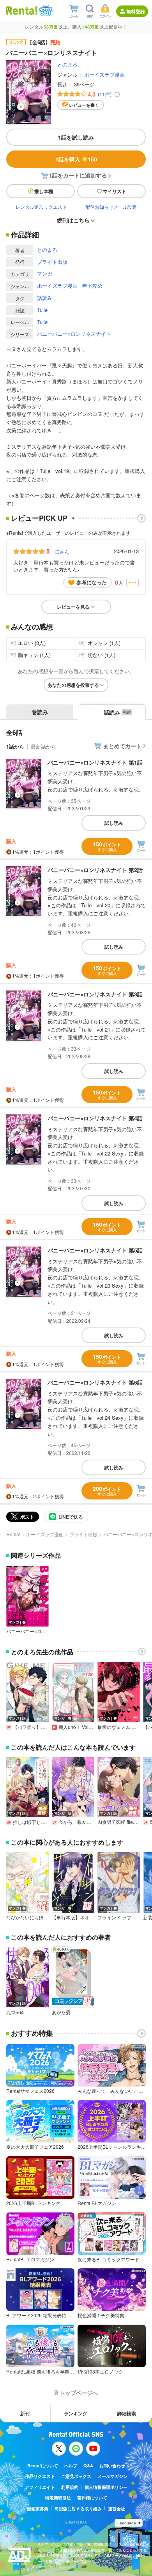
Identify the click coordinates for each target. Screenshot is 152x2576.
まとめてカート (122, 746)
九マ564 (15, 2012)
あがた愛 (61, 2012)
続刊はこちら (73, 220)
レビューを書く (84, 105)
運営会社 (117, 2509)
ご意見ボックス (76, 2476)
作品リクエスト (40, 2476)
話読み (45, 298)
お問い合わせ (112, 2466)
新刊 (25, 2413)
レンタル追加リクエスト (41, 207)
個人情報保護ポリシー (106, 2487)
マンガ (45, 273)
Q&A (88, 2466)
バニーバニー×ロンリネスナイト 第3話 (95, 994)
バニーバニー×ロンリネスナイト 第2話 (95, 870)
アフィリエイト (40, 2487)
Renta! (13, 1534)
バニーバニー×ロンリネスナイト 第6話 (95, 1382)
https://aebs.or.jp (52, 2567)
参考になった (92, 582)
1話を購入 (76, 159)
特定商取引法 (58, 2498)
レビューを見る (73, 607)
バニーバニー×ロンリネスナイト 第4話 (95, 1118)
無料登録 (136, 11)
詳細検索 (127, 2413)
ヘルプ (71, 2466)
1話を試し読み (76, 137)
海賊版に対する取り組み (78, 2509)
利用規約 (70, 2487)
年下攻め (92, 286)
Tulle (42, 310)
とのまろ (67, 64)
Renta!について (43, 2466)
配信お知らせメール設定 (111, 207)
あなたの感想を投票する (73, 685)
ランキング (76, 2413)
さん (62, 551)
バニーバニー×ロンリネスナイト (74, 334)
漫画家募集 (38, 2509)
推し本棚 (44, 191)
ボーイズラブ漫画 (104, 74)
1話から (15, 746)
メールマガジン (112, 2476)
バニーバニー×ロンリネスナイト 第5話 (95, 1250)
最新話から (43, 746)
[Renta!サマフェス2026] (45, 11)
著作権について (92, 2498)
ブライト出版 (52, 262)
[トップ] (22, 10)
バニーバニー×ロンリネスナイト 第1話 (95, 762)
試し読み (114, 823)
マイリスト (115, 191)
